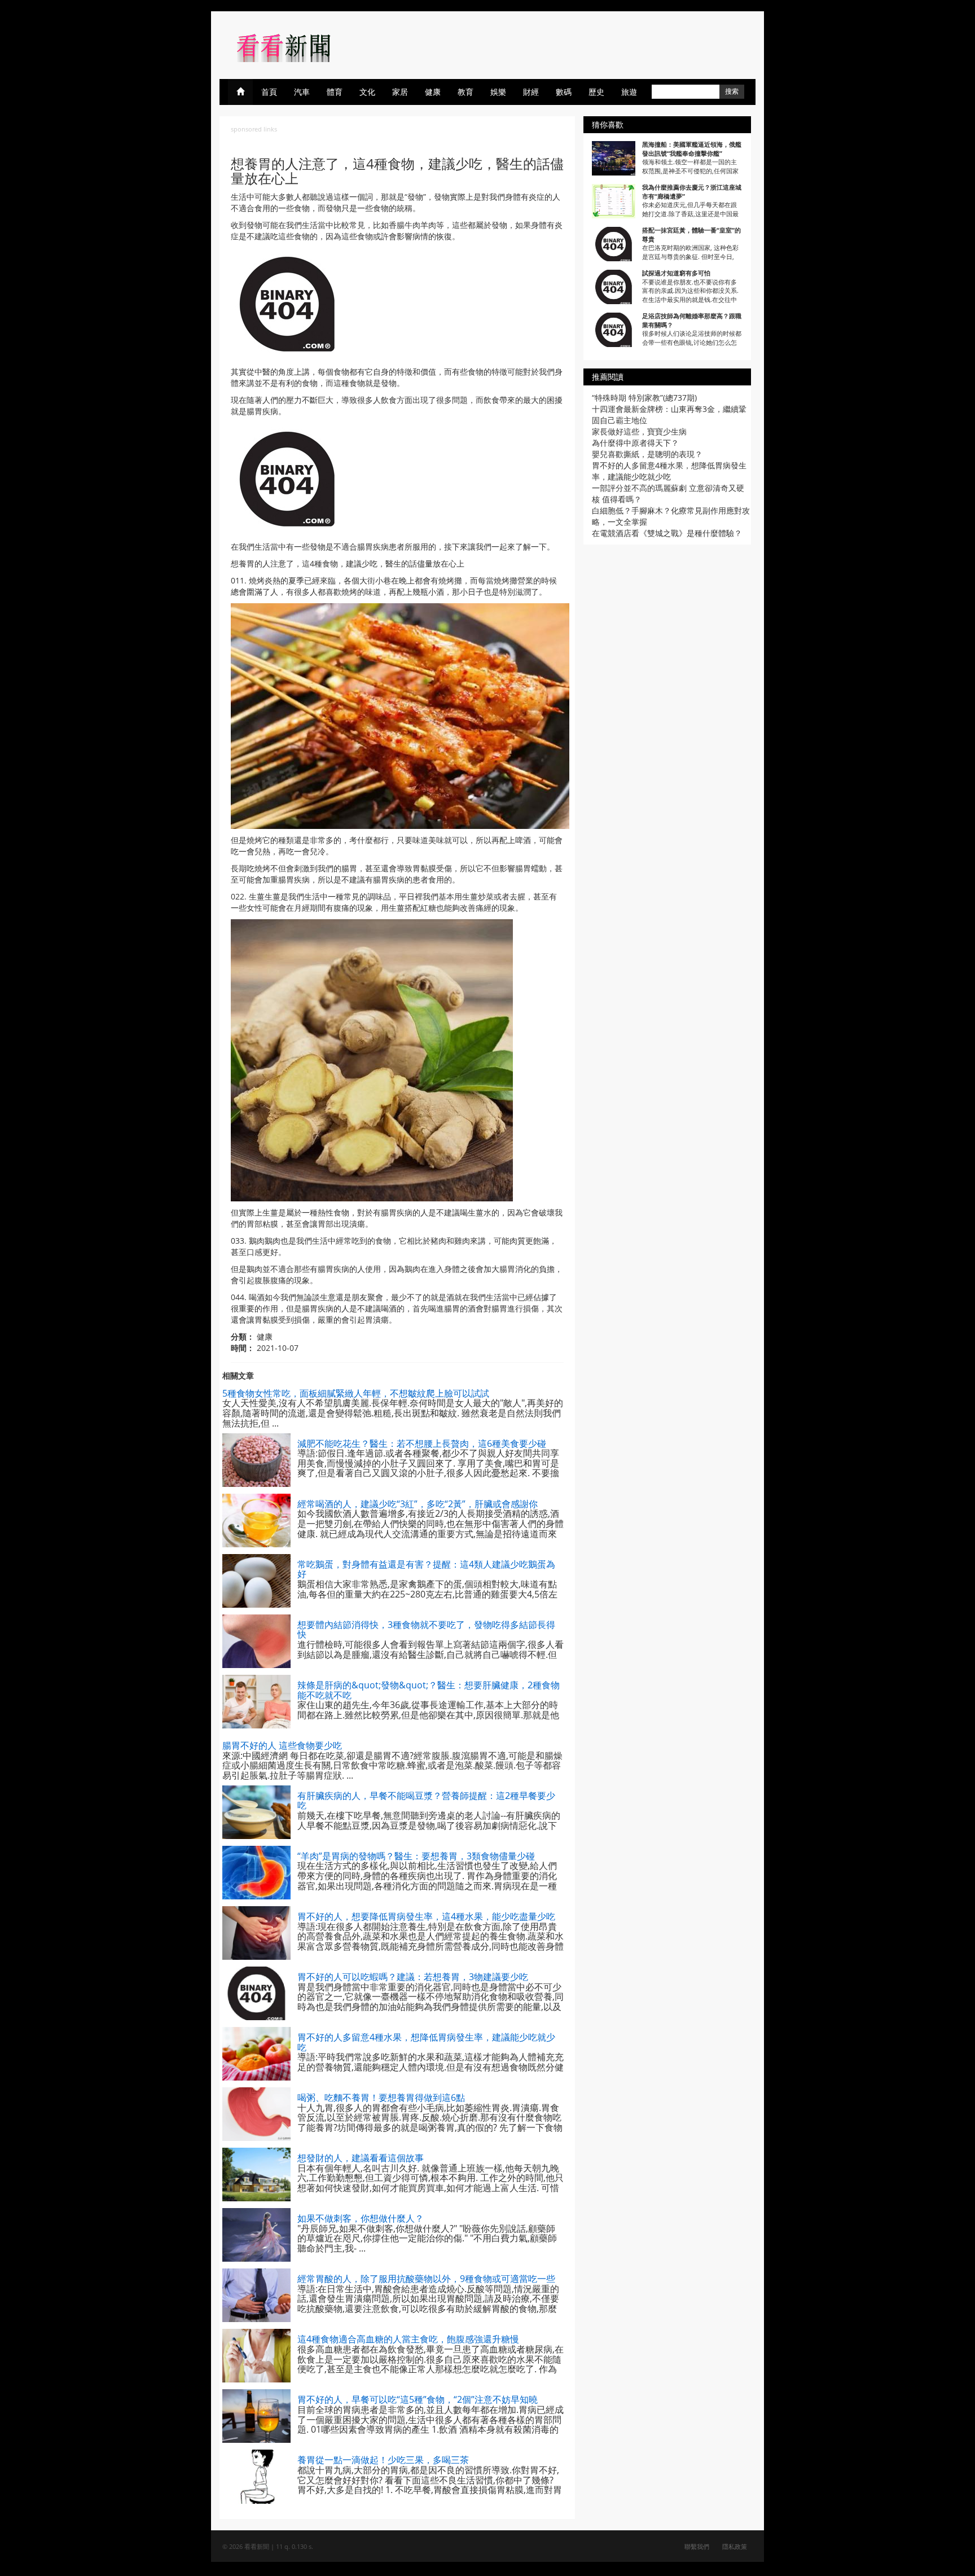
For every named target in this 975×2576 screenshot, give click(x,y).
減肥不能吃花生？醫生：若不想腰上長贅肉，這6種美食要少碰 (422, 1443)
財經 (531, 92)
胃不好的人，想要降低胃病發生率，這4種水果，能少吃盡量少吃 (426, 1916)
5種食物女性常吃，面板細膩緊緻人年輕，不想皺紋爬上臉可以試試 (356, 1393)
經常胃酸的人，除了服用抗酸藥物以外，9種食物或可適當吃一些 (426, 2279)
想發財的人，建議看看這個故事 (361, 2158)
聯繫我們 (697, 2546)
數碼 (564, 92)
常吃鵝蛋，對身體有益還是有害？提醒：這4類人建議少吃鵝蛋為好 (426, 1569)
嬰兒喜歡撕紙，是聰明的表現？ (647, 454)
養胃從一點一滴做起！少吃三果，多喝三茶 (383, 2460)
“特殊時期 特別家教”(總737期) (644, 398)
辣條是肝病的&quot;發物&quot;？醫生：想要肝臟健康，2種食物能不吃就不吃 (429, 1690)
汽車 (302, 92)
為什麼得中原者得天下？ (635, 443)
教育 (465, 92)
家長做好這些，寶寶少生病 (639, 431)
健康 (433, 92)
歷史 (596, 92)
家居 (400, 92)
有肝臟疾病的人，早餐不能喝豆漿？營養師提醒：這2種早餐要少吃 (426, 1801)
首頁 (269, 92)
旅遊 (629, 92)
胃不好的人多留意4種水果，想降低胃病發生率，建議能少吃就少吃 (426, 2042)
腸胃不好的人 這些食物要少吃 (282, 1745)
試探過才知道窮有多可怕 (676, 273)
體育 (335, 92)
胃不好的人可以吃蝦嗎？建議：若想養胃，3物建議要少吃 (413, 1977)
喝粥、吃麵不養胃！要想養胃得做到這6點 (381, 2097)
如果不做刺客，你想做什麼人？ (361, 2218)
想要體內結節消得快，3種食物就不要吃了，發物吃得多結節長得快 (426, 1630)
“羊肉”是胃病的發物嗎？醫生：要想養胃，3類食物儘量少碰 (416, 1856)
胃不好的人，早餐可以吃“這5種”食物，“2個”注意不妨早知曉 (418, 2399)
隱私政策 (735, 2546)
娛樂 (498, 92)
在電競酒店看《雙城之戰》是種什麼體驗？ (667, 533)
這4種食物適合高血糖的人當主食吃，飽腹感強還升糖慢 (408, 2339)
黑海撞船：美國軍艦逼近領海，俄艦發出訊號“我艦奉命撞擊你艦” (692, 149)
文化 (367, 92)
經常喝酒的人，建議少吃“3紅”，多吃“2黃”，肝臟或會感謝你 (418, 1504)
